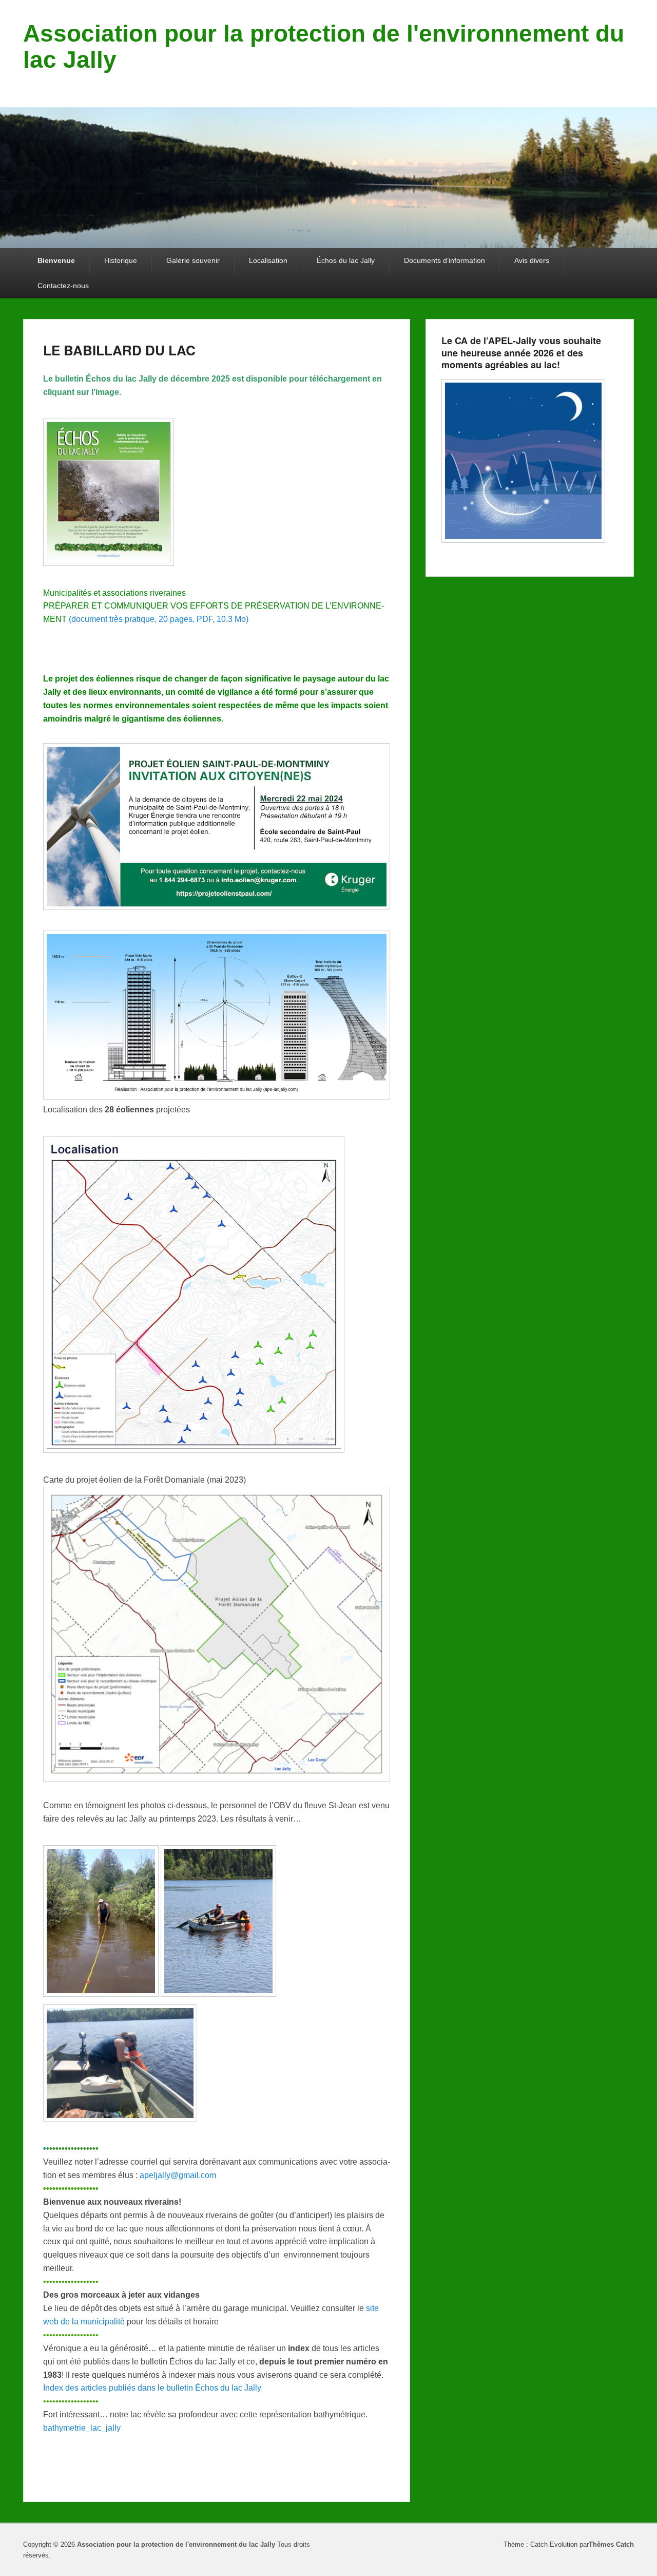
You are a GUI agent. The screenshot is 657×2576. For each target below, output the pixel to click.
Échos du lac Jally (346, 260)
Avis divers (532, 260)
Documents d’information (445, 260)
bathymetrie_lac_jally (82, 2428)
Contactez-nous (63, 286)
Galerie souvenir (193, 260)
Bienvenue (56, 260)
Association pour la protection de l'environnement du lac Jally (324, 46)
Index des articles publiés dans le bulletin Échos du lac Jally (152, 2388)
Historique (121, 260)
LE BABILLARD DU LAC (119, 350)
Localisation (268, 260)
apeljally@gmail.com (178, 2175)
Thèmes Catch (611, 2544)
